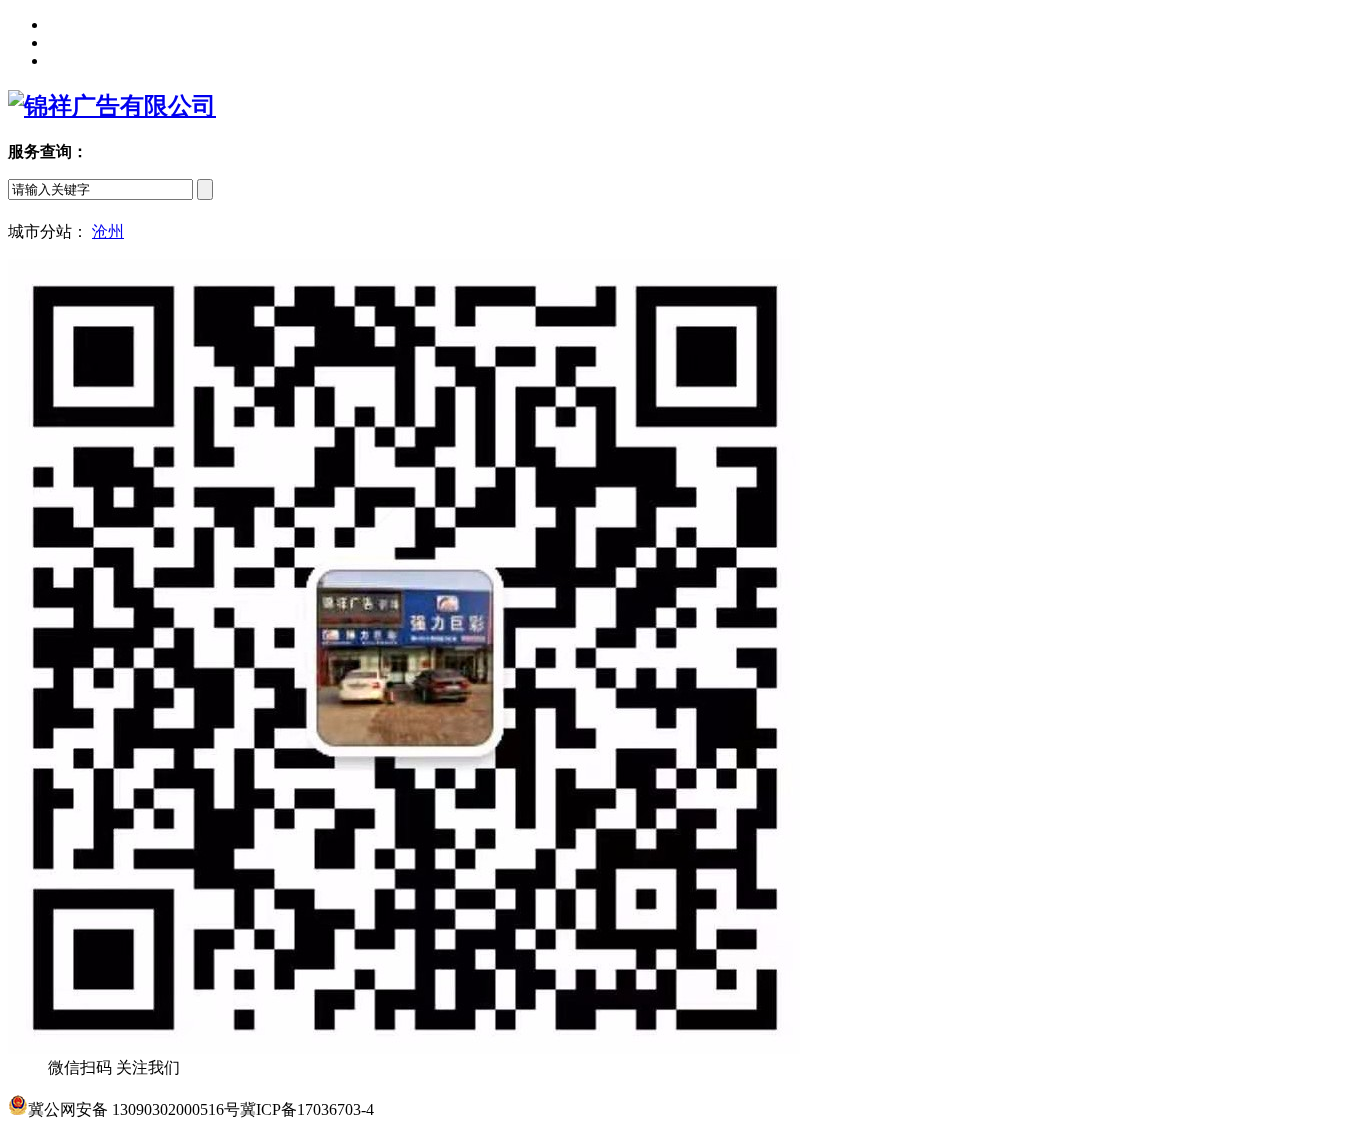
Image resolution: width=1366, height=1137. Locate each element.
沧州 (108, 231)
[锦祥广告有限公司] (112, 106)
